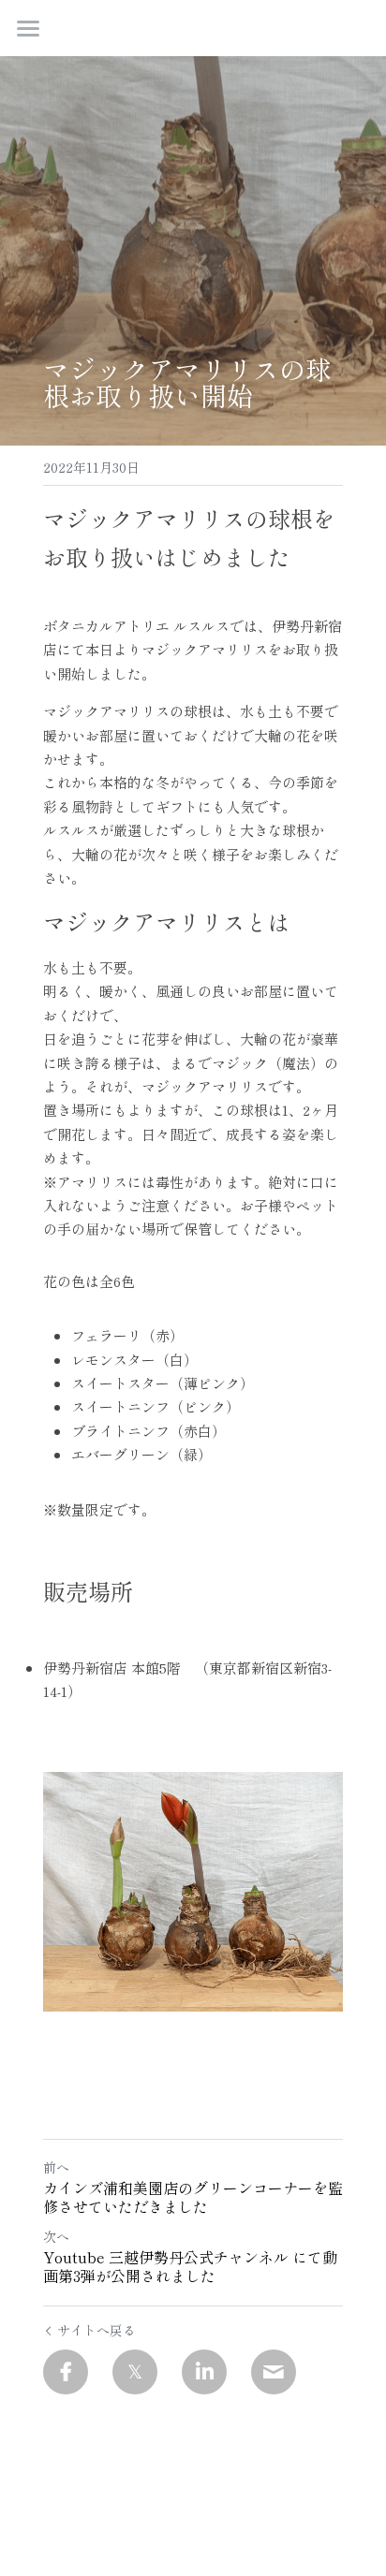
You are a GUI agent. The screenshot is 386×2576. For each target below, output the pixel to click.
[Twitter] (135, 2372)
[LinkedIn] (204, 2372)
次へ (56, 2236)
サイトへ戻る (96, 2330)
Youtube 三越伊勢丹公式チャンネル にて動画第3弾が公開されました (190, 2266)
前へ (56, 2167)
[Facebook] (66, 2372)
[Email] (274, 2372)
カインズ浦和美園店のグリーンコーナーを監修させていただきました (193, 2197)
